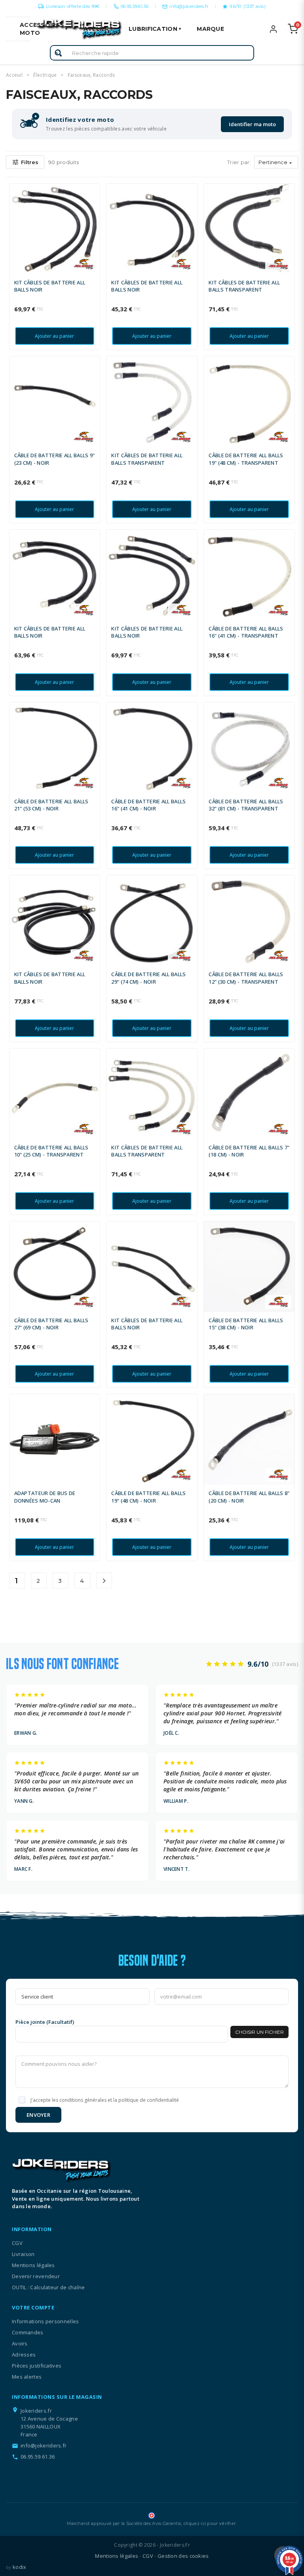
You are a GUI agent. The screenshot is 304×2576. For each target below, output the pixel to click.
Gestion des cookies (183, 2556)
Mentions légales (33, 2265)
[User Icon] (278, 29)
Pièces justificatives (37, 2366)
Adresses (24, 2355)
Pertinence (276, 163)
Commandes (28, 2332)
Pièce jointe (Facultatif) (45, 2022)
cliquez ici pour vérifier (210, 2523)
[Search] (58, 53)
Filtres (25, 162)
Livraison (23, 2254)
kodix (20, 2567)
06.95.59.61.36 (135, 6)
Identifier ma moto (252, 124)
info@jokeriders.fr (189, 6)
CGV (17, 2243)
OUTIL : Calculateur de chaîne (48, 2287)
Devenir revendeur (36, 2276)
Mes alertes (27, 2377)
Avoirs (20, 2343)
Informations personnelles (46, 2321)
